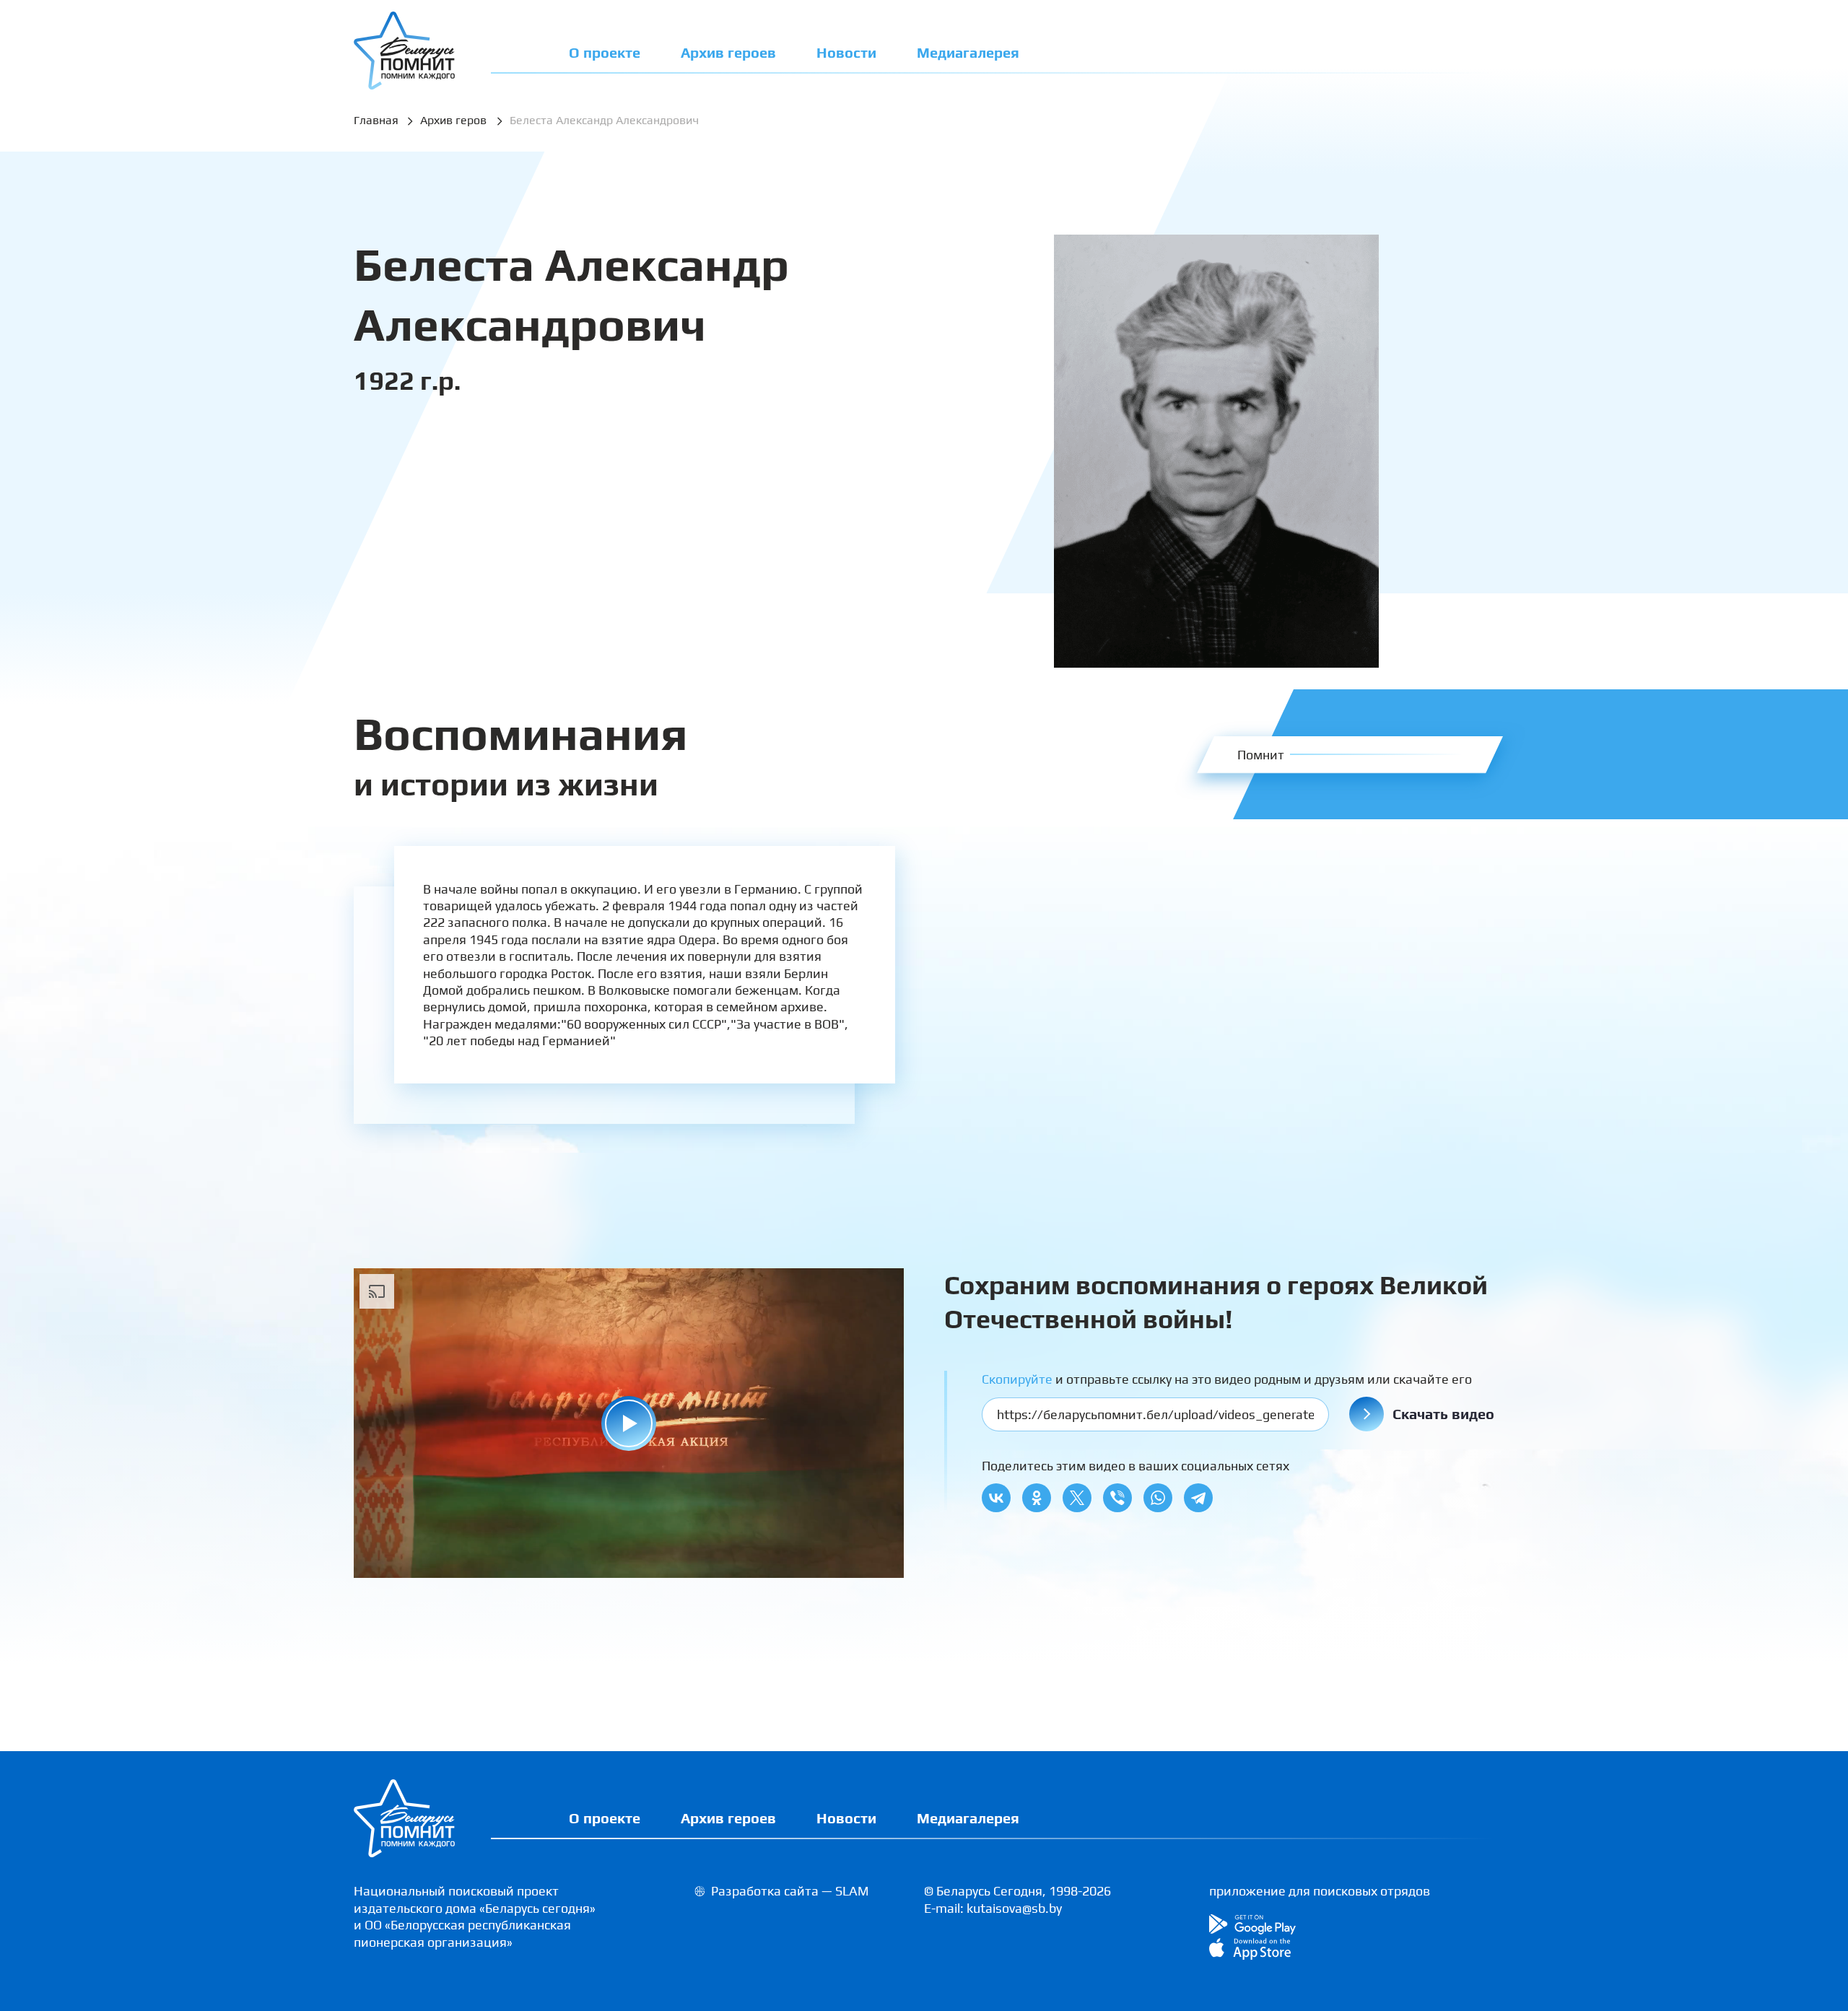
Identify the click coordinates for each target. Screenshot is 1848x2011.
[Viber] (1117, 1498)
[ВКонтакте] (996, 1498)
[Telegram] (1198, 1498)
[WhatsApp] (1158, 1498)
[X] (1077, 1498)
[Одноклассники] (1037, 1498)
